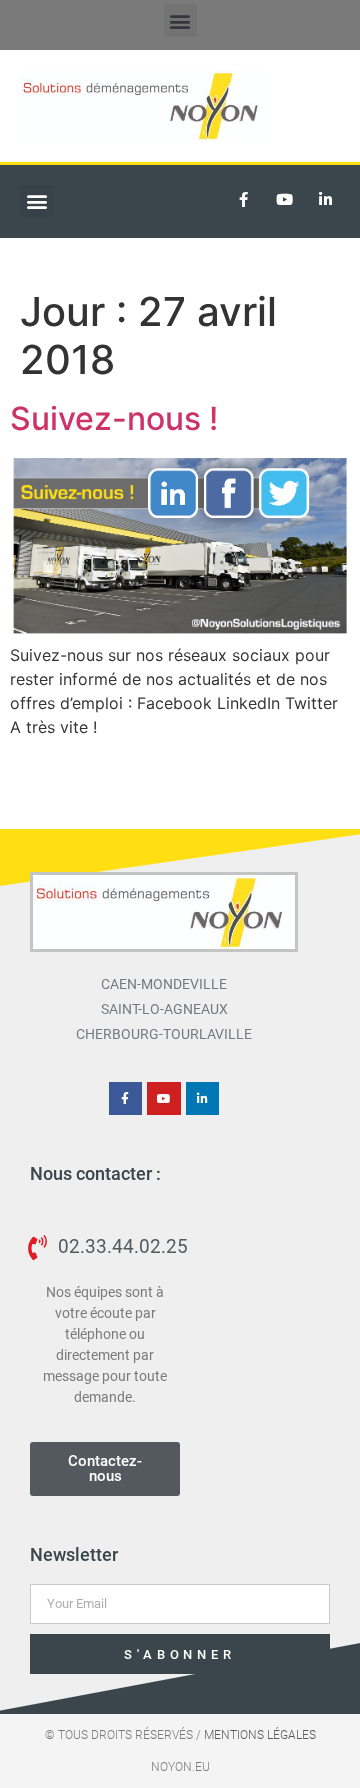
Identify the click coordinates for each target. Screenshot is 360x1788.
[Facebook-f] (243, 200)
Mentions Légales (260, 1735)
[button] (180, 20)
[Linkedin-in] (325, 200)
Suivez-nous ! (114, 418)
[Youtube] (284, 200)
